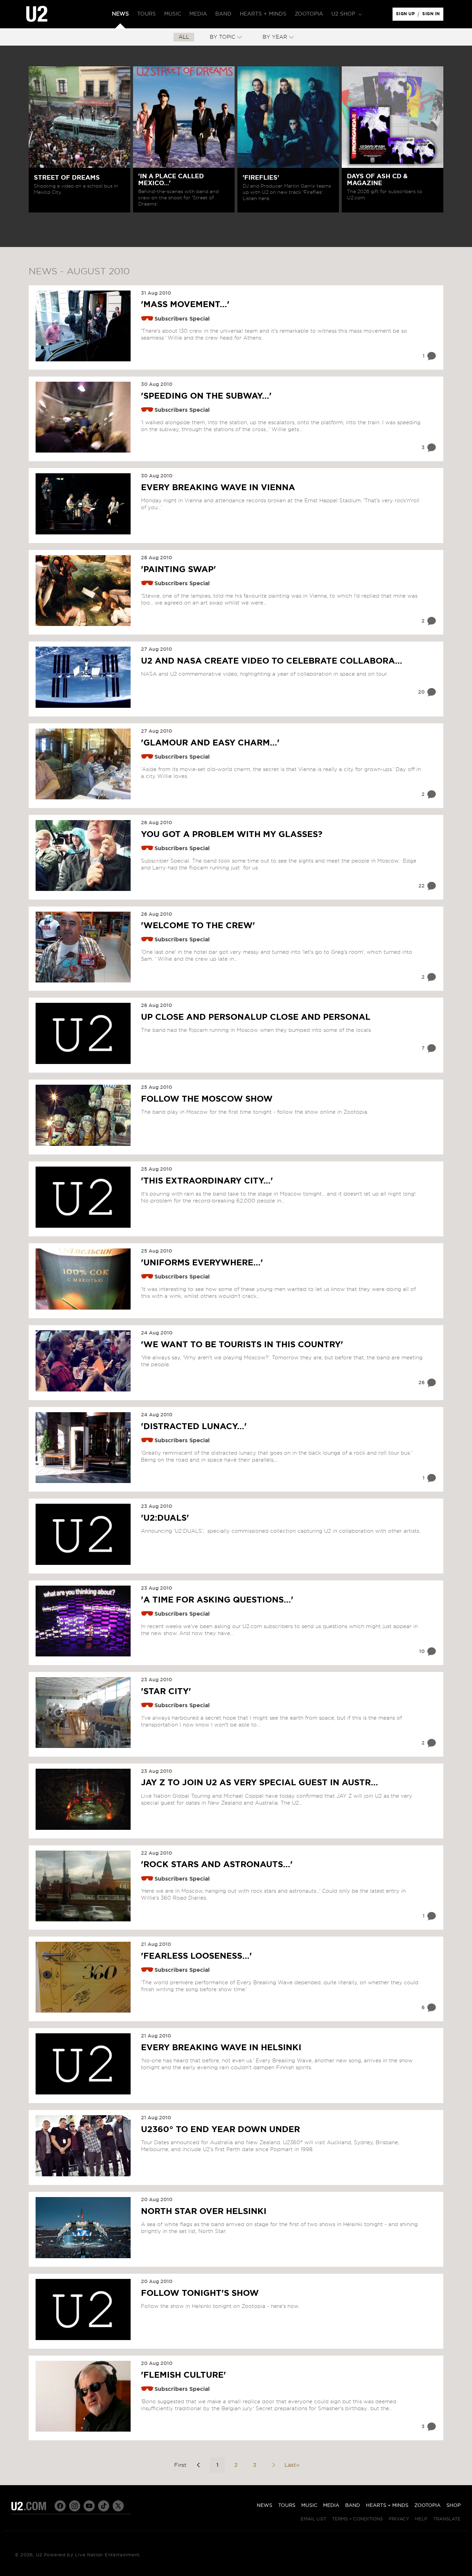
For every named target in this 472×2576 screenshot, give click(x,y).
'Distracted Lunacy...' (194, 1427)
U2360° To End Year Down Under (220, 2130)
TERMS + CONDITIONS (357, 2519)
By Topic (223, 37)
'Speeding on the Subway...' (206, 396)
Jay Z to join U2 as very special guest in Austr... (259, 1783)
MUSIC (309, 2506)
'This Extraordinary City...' (207, 1181)
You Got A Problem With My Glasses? (232, 835)
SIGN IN (433, 16)
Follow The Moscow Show (207, 1099)
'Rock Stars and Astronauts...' (217, 1865)
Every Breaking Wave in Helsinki (221, 2048)
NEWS (265, 2506)
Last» (292, 2465)
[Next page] (273, 2465)
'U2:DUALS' (165, 1518)
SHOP (454, 2506)
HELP (421, 2519)
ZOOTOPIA (427, 2506)
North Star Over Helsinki (204, 2212)
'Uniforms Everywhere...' (202, 1263)
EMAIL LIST (313, 2519)
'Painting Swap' (178, 570)
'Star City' (166, 1692)
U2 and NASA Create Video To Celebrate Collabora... (272, 661)
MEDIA (331, 2506)
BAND (353, 2506)
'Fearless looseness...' (196, 1956)
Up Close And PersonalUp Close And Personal (256, 1017)
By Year (275, 37)
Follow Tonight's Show (200, 2293)
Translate (447, 2519)
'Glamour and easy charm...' (210, 743)
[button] (346, 14)
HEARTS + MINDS (387, 2506)
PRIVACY (399, 2519)
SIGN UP (407, 16)
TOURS (287, 2506)
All (184, 37)
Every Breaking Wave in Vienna (218, 488)
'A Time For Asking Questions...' (217, 1600)
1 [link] (217, 2465)
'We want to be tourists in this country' (242, 1345)
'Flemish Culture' (183, 2375)
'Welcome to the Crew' (198, 926)
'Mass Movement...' (185, 305)
